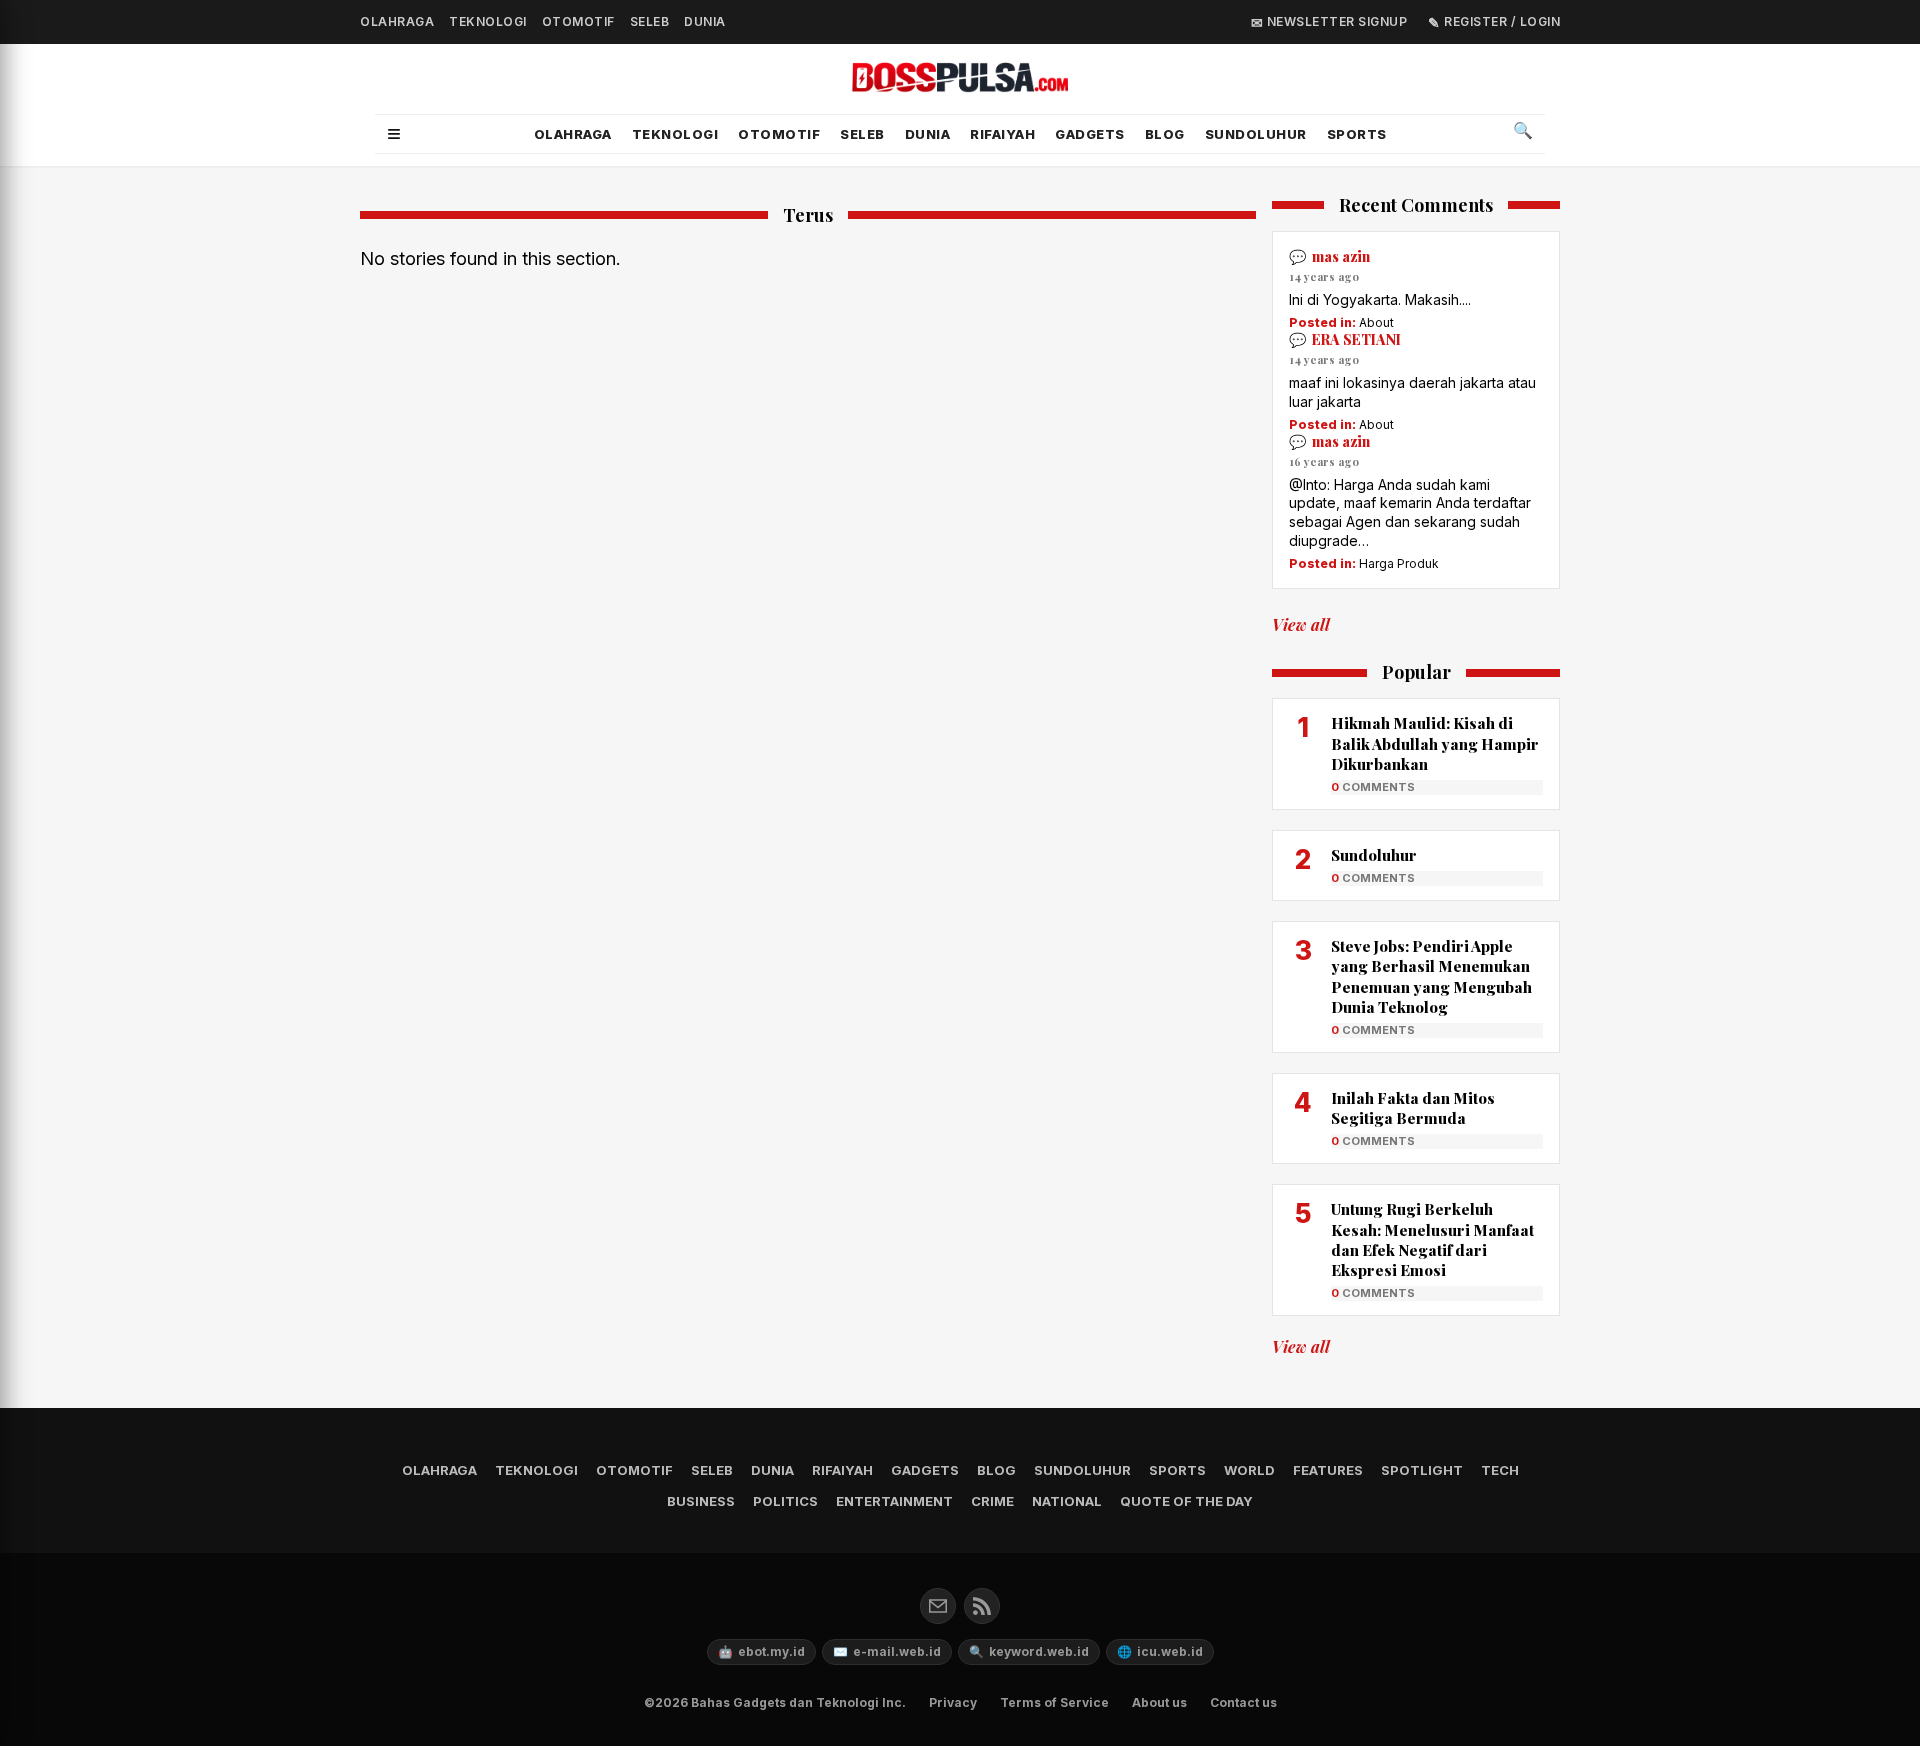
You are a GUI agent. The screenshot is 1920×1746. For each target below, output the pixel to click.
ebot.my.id (761, 1651)
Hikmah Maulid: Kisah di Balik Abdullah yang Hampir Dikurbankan (1435, 743)
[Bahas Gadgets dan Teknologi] (960, 80)
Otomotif (578, 21)
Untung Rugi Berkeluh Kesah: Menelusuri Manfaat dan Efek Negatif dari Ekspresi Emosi (1432, 1239)
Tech (1500, 1470)
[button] (394, 134)
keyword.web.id (1029, 1651)
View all (1301, 624)
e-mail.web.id (887, 1651)
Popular (1416, 673)
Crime (992, 1501)
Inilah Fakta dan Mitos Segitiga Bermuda (1413, 1108)
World (1249, 1470)
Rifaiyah (1002, 134)
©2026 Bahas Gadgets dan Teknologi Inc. (775, 1702)
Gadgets (1090, 134)
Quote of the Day (1186, 1501)
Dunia (705, 21)
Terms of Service (1054, 1702)
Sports (1357, 134)
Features (1328, 1470)
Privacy (953, 1702)
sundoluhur (1256, 134)
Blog (1165, 134)
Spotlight (1422, 1470)
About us (1159, 1702)
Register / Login (1500, 21)
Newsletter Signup (1335, 21)
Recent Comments (1416, 206)
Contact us (1243, 1702)
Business (701, 1501)
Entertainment (894, 1501)
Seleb (650, 21)
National (1067, 1501)
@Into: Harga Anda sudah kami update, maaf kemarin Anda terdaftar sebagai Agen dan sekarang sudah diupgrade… (1410, 513)
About (1376, 322)
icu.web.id (1160, 1651)
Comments (1373, 787)
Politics (785, 1501)
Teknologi (488, 21)
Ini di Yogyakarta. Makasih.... (1380, 299)
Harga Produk (1399, 563)
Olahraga (397, 21)
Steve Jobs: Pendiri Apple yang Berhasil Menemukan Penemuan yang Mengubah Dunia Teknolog (1431, 976)
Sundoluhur (1374, 855)
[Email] (938, 1606)
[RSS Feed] (982, 1606)
